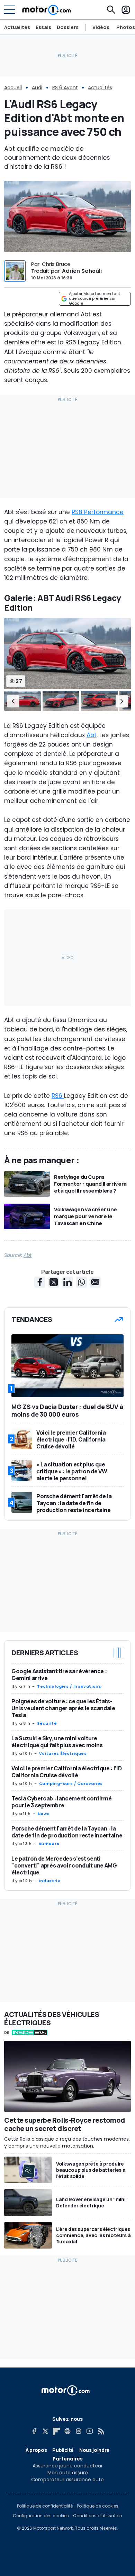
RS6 (58, 1096)
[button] (13, 701)
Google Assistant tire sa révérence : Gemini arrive (59, 1675)
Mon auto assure (68, 2473)
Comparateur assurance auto (67, 2480)
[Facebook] (34, 2431)
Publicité (63, 2450)
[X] (45, 2431)
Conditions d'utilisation (98, 2516)
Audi (37, 87)
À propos (36, 2450)
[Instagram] (79, 2431)
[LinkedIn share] (67, 1282)
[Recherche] (111, 10)
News (44, 1814)
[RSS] (101, 2431)
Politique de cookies (98, 2506)
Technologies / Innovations (69, 1686)
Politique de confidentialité (45, 2506)
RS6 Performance (98, 512)
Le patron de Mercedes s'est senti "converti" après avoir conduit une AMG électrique (64, 1865)
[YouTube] (90, 2431)
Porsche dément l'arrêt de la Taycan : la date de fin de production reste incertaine (67, 1832)
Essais (43, 27)
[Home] (47, 10)
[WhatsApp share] (81, 1282)
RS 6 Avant (65, 87)
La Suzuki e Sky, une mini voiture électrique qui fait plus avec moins (57, 1742)
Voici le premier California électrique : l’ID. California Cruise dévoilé (67, 1772)
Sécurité (47, 1723)
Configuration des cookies (41, 2516)
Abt (92, 735)
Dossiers (68, 27)
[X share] (54, 1282)
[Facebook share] (40, 1282)
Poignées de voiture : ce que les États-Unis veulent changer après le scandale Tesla (63, 1708)
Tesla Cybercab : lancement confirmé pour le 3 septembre (62, 1802)
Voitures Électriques (63, 1753)
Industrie (50, 1881)
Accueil (13, 87)
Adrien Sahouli (82, 271)
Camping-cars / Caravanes (71, 1783)
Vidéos (101, 27)
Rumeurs (49, 1844)
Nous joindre (94, 2450)
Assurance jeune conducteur (68, 2466)
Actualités (17, 27)
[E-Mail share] (95, 1282)
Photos (126, 27)
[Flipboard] (56, 2431)
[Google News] (67, 2431)
